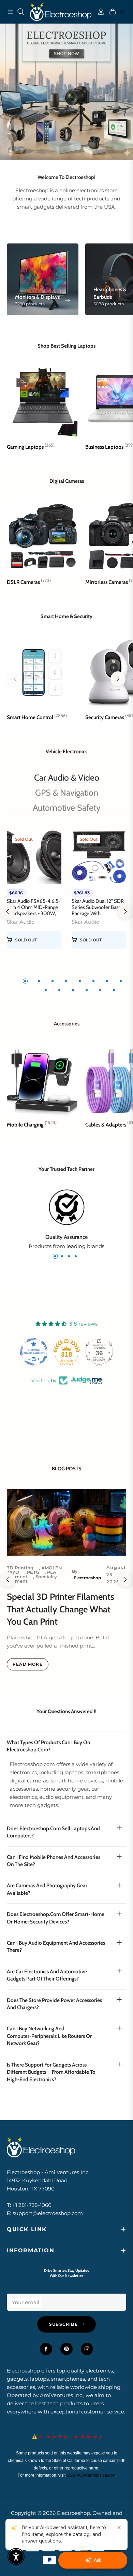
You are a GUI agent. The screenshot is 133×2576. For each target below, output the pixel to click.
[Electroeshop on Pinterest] (66, 2349)
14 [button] (100, 990)
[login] (98, 12)
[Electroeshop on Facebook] (46, 2349)
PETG (33, 1572)
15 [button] (114, 990)
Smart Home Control (37, 717)
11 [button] (59, 990)
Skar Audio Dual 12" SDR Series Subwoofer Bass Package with (98, 907)
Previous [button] (8, 911)
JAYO (13, 1572)
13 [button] (87, 990)
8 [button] (121, 981)
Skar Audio (21, 922)
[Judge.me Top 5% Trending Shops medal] (99, 1352)
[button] (118, 679)
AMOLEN (52, 1568)
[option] (34, 895)
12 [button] (73, 990)
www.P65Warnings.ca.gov (91, 2475)
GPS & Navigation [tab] (67, 793)
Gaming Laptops (31, 447)
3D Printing (20, 1568)
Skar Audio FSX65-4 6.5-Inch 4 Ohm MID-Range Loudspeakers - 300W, (34, 907)
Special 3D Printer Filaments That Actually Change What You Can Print (61, 1609)
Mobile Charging (32, 1125)
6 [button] (93, 981)
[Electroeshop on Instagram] (87, 2349)
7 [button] (107, 981)
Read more (28, 1664)
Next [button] (125, 911)
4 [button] (66, 981)
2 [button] (39, 981)
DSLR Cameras (29, 582)
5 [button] (80, 981)
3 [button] (53, 981)
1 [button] (25, 981)
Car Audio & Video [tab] (67, 778)
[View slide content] (66, 92)
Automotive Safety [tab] (67, 808)
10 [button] (46, 990)
